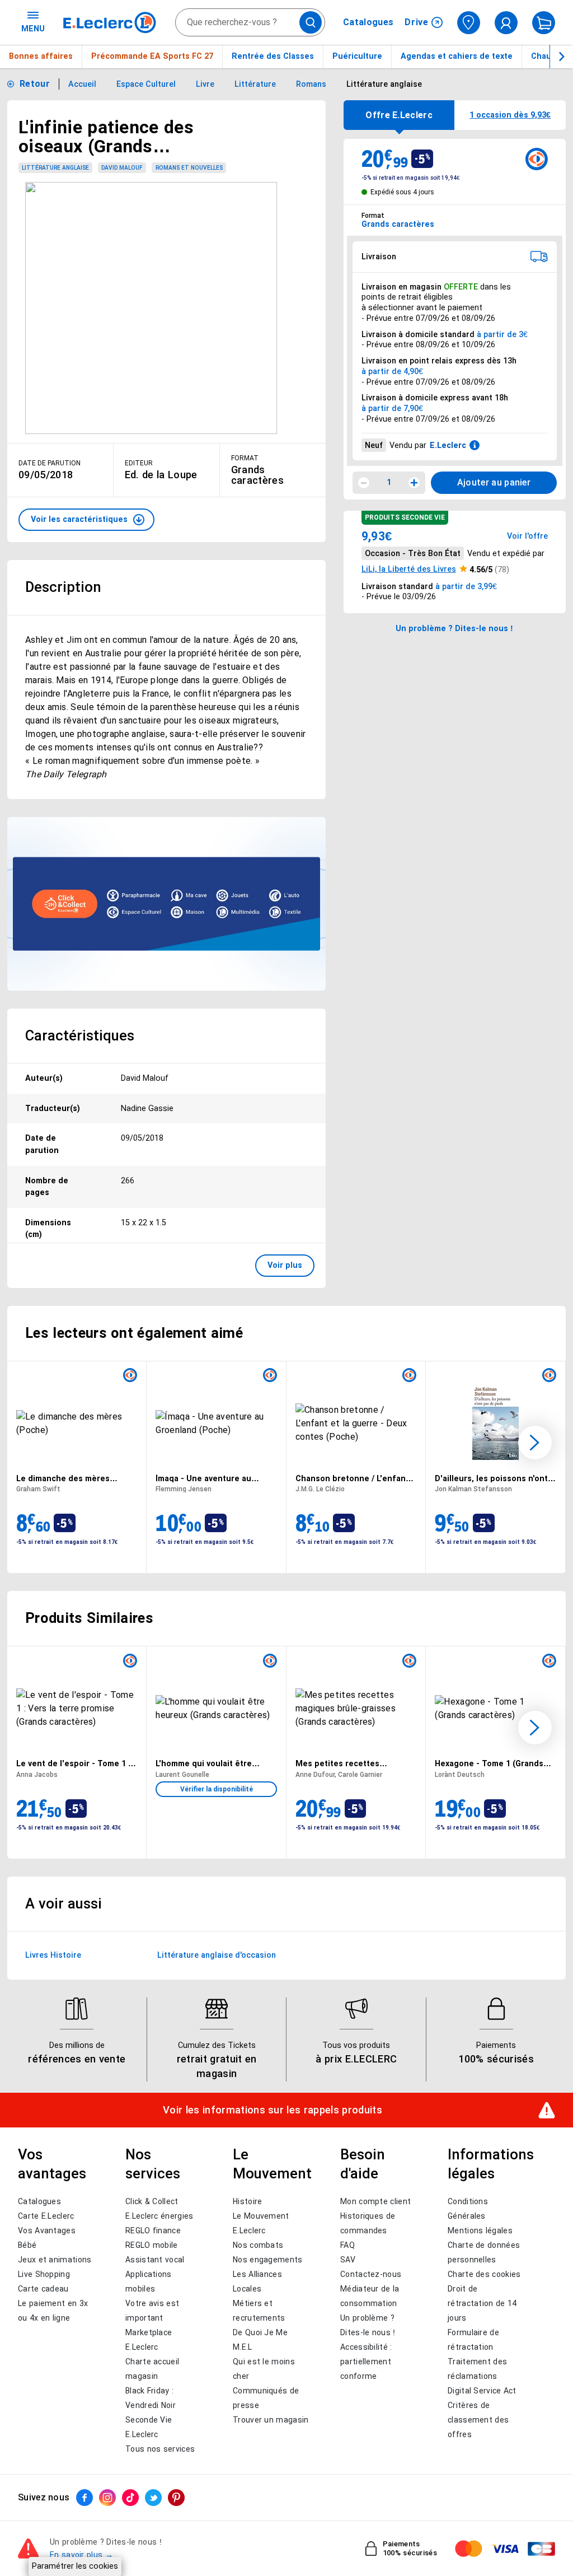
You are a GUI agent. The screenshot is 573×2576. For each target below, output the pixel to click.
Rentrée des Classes (273, 56)
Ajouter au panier (494, 482)
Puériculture (357, 56)
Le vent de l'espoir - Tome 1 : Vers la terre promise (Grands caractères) (74, 1763)
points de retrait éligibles (407, 297)
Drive (417, 22)
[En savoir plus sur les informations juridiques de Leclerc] (475, 445)
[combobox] (250, 22)
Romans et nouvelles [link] (189, 168)
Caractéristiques (80, 1035)
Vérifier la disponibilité (217, 1789)
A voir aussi (64, 1903)
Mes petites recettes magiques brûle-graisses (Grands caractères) (344, 1763)
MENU (33, 29)
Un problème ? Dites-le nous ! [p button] (454, 628)
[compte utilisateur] (506, 23)
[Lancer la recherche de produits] (311, 22)
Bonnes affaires (41, 56)
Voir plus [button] (285, 1265)
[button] (86, 520)
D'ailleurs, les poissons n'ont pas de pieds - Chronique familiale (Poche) (491, 1478)
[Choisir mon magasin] (469, 23)
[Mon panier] (544, 23)
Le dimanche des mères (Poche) (63, 1478)
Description (63, 587)
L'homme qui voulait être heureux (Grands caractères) (212, 1763)
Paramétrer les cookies (75, 2566)
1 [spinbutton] (389, 482)
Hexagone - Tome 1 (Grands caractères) (489, 1763)
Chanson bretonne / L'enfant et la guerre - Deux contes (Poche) (352, 1478)
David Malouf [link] (122, 168)
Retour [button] (35, 84)
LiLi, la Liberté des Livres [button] (409, 569)
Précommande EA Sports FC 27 (152, 56)
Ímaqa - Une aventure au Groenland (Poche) (203, 1478)
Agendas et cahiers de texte (457, 56)
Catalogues (368, 22)
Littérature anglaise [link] (55, 168)
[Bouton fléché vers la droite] (561, 57)
